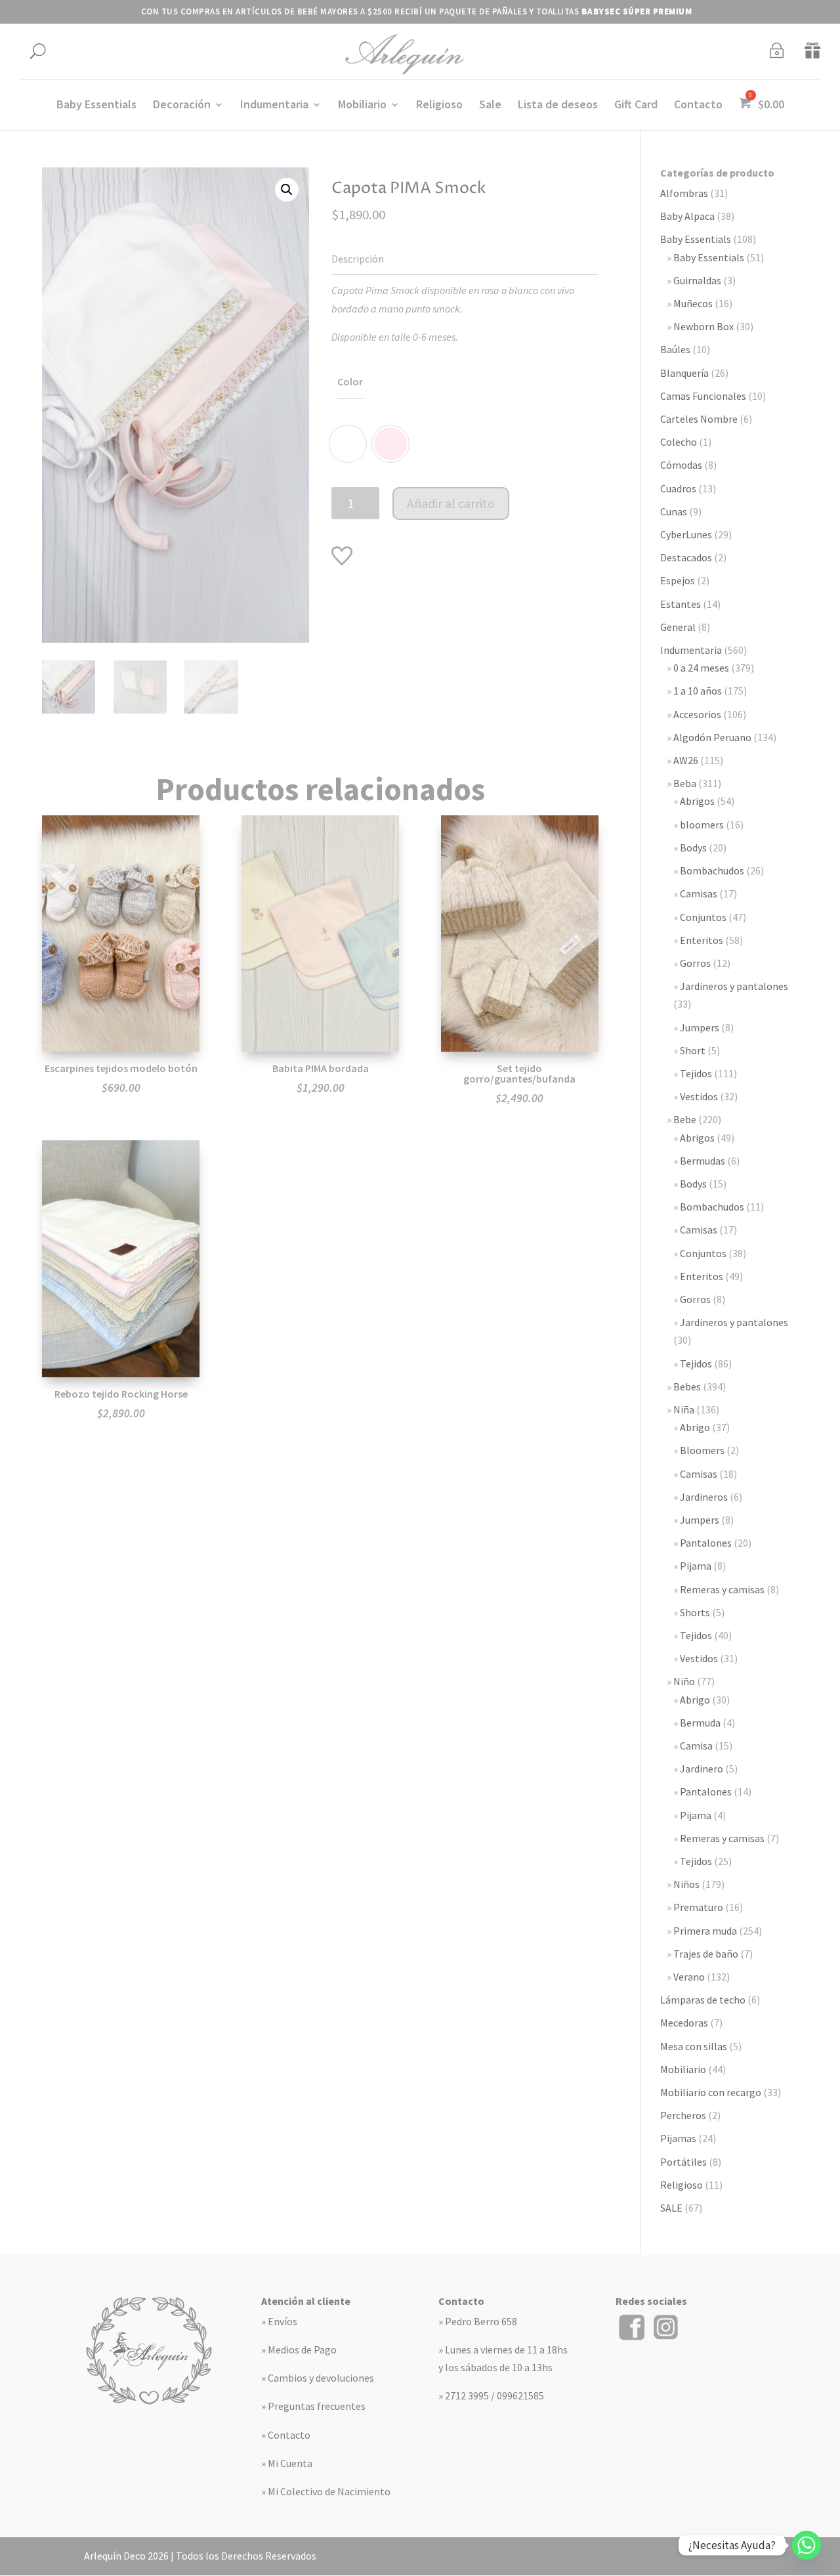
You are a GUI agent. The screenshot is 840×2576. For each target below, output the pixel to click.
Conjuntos (703, 917)
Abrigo (695, 1427)
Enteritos (702, 940)
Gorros (695, 963)
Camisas (699, 893)
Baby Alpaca (687, 216)
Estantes (681, 604)
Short (693, 1050)
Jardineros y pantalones (734, 986)
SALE (671, 2208)
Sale (490, 106)
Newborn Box (703, 326)
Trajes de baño (706, 1954)
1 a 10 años (698, 691)
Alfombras (684, 193)
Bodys (693, 848)
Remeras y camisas (722, 1589)
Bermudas (703, 1161)
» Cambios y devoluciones (318, 2378)
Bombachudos (712, 870)
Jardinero (702, 1769)
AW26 (686, 760)
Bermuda (700, 1723)
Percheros (683, 2115)
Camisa (696, 1746)
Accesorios (697, 714)
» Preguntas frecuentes (313, 2406)
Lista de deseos (558, 106)
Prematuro (698, 1907)
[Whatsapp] (807, 2545)
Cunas (674, 511)
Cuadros (678, 488)
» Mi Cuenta (287, 2463)
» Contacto (286, 2435)
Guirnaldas (697, 280)
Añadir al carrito (451, 503)
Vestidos (699, 1096)
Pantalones (706, 1543)
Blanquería (684, 373)
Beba (685, 783)
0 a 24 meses (701, 668)
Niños (686, 1884)
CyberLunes (686, 534)
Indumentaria (274, 106)
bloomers (702, 825)
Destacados (686, 557)
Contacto (698, 106)
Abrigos (697, 801)
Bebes (687, 1386)
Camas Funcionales (703, 396)
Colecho (679, 442)
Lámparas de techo (703, 2000)
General (678, 627)
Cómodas (681, 465)
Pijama (696, 1566)
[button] (287, 190)
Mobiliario (362, 106)
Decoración (182, 106)
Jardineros (704, 1497)
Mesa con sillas (694, 2046)
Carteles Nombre (699, 419)
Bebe (685, 1119)
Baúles (675, 349)
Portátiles (683, 2162)
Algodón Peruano (712, 737)
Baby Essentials (96, 106)
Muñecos (693, 303)
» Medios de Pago (299, 2350)
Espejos (678, 580)
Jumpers (700, 1027)
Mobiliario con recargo (711, 2092)
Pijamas (678, 2138)
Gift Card (636, 106)
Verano (689, 1977)
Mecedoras (684, 2023)
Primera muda (705, 1931)
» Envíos (279, 2321)
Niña (684, 1409)
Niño (684, 1681)
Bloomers (702, 1450)
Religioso (439, 106)
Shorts (695, 1612)
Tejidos (696, 1073)
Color (350, 381)
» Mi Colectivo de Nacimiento (326, 2491)
